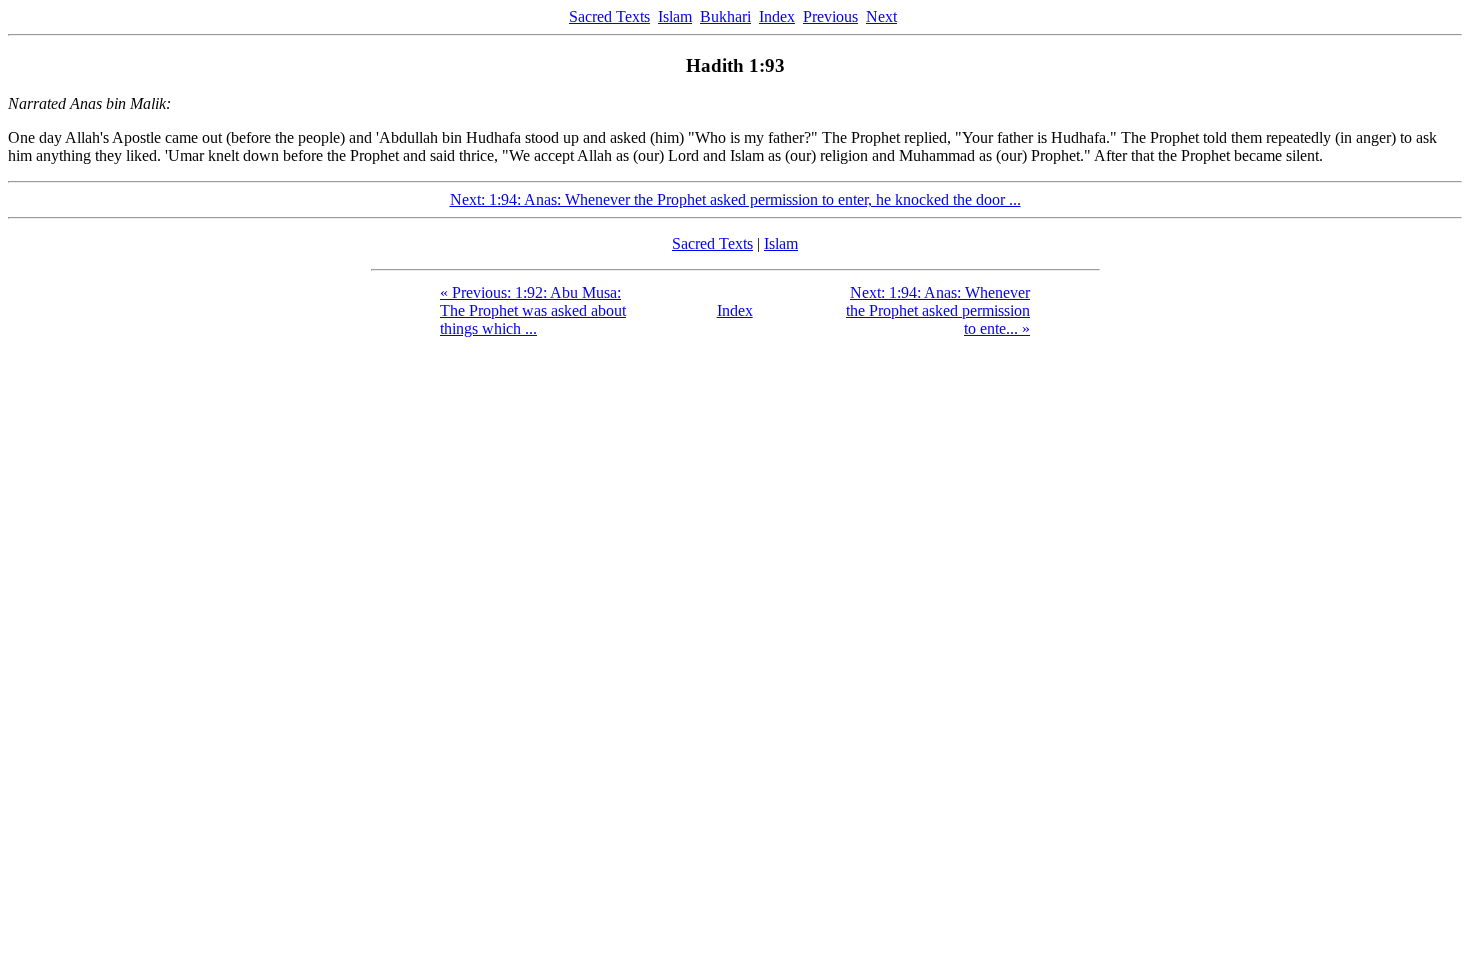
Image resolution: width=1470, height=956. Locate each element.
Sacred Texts (609, 16)
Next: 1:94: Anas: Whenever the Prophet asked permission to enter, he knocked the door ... (735, 199)
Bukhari (725, 16)
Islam (675, 16)
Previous (830, 16)
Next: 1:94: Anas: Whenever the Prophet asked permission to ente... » (938, 310)
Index (777, 16)
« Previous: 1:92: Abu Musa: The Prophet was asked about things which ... (533, 310)
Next (881, 16)
